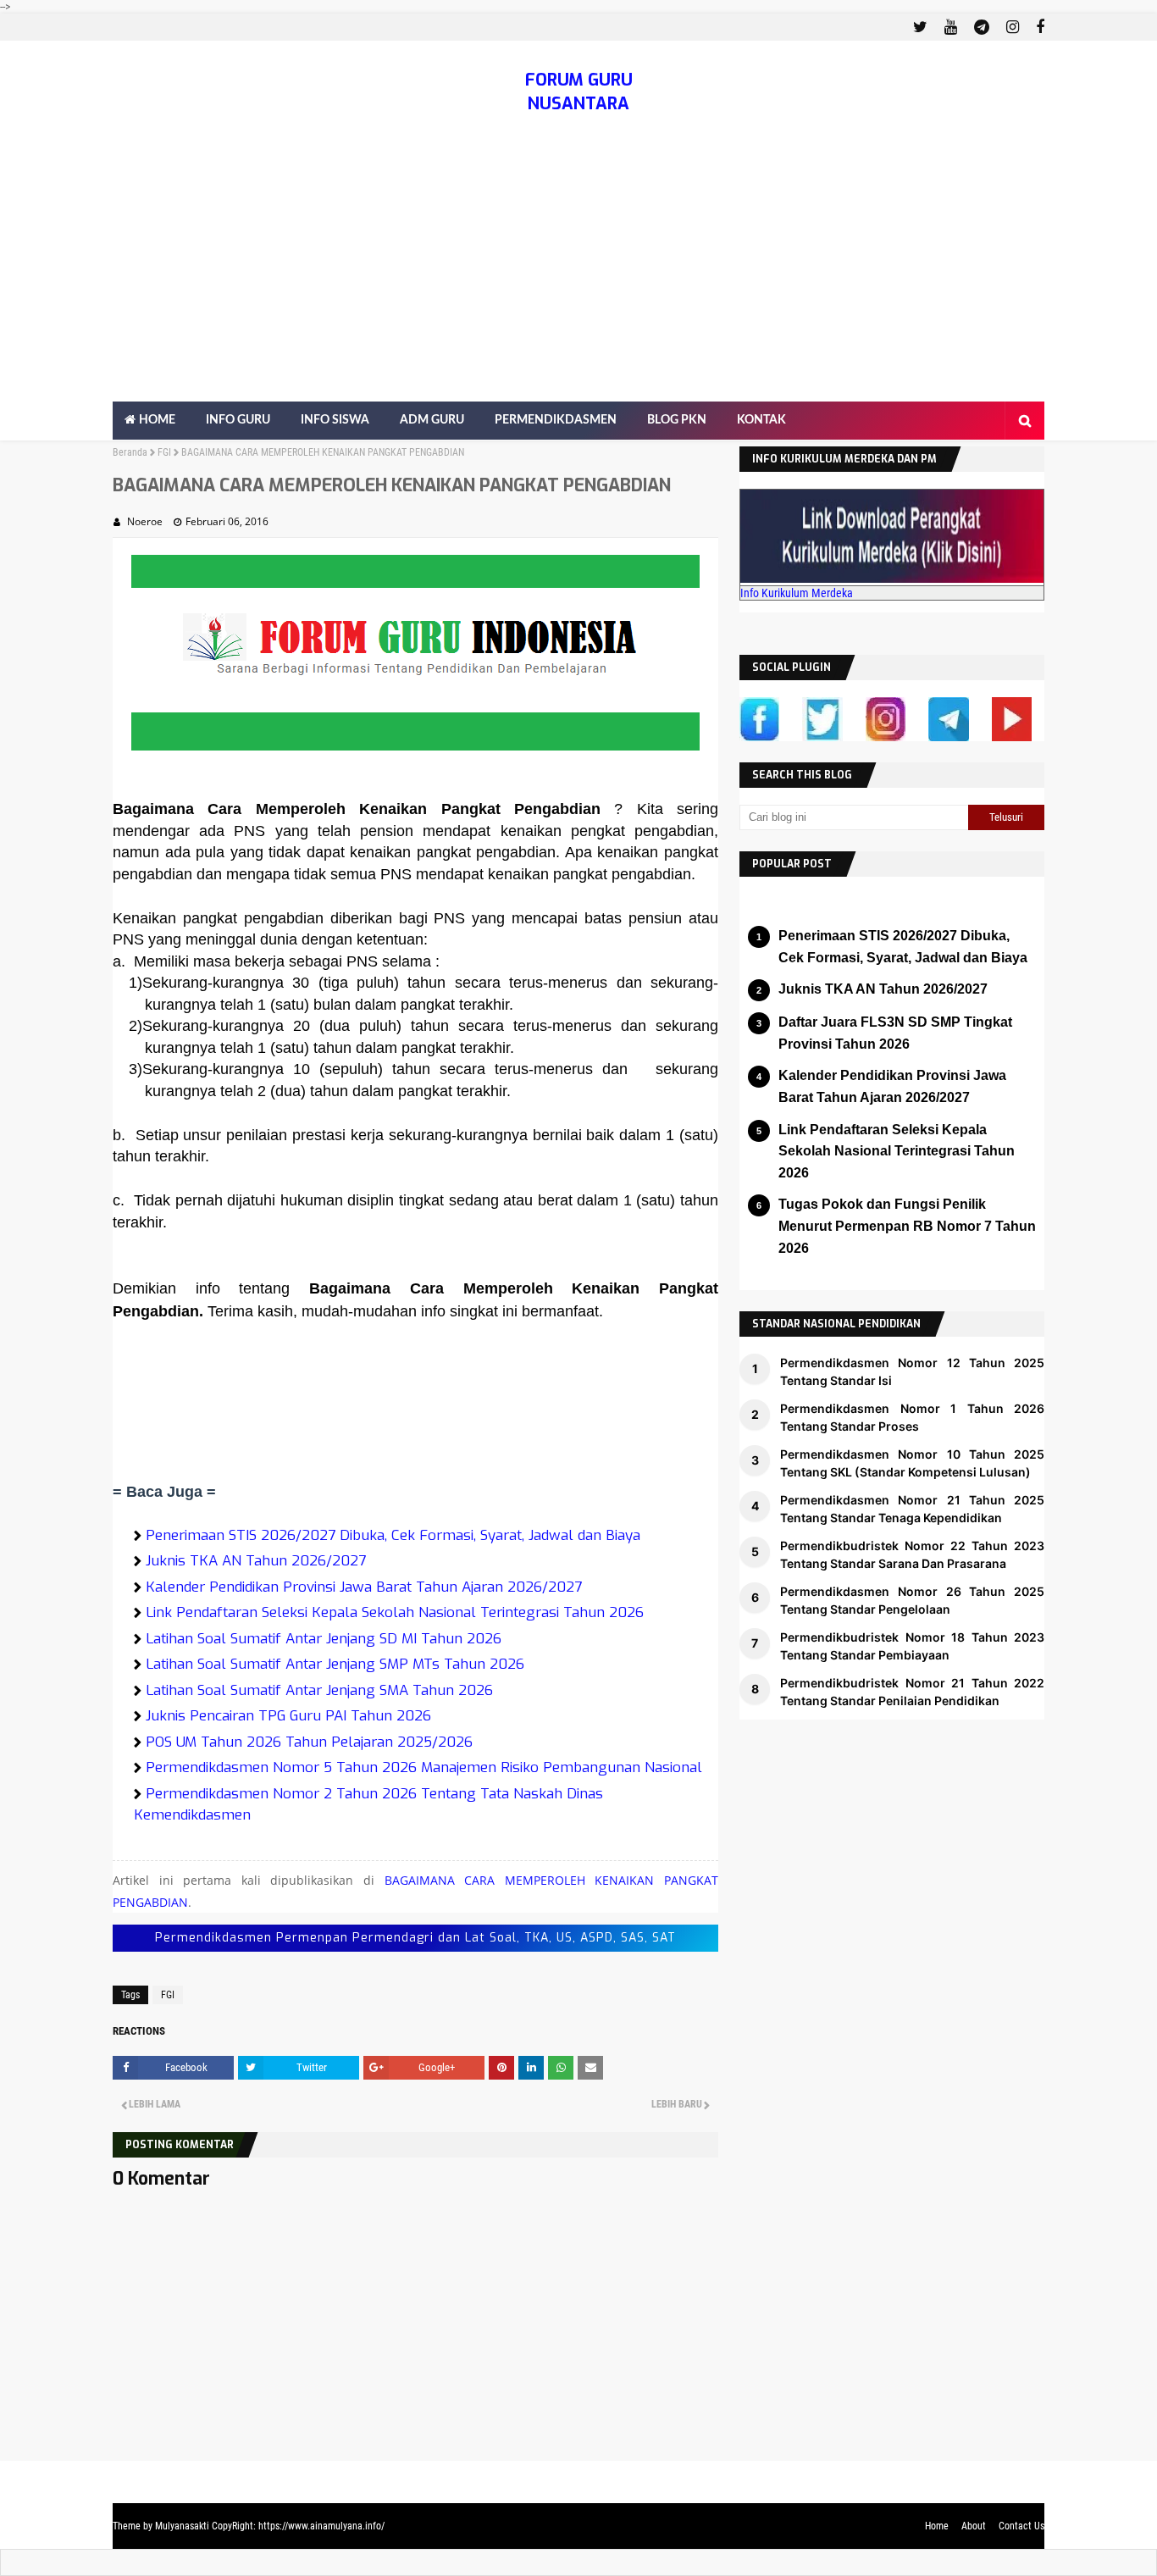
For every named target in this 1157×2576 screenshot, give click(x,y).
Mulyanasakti (182, 2526)
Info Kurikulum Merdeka (797, 593)
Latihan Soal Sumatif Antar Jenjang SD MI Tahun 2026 (324, 1639)
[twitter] (920, 27)
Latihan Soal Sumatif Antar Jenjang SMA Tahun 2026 (319, 1690)
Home (937, 2526)
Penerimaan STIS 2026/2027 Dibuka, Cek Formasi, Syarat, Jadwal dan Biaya (393, 1535)
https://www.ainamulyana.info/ (321, 2526)
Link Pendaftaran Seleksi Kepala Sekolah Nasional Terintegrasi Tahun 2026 (395, 1612)
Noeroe (145, 521)
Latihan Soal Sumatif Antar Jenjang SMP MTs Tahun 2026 (335, 1664)
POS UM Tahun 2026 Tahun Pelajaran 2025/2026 (309, 1742)
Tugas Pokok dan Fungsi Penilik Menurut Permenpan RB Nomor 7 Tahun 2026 (907, 1226)
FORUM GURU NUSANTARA (579, 92)
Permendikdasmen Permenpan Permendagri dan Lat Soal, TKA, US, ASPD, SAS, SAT (415, 1938)
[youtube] (951, 27)
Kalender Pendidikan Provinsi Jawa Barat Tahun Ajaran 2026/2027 (364, 1587)
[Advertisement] (578, 274)
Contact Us (1021, 2526)
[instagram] (1013, 27)
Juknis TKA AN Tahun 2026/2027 (256, 1561)
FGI (164, 452)
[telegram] (982, 27)
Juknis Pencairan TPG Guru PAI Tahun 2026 (288, 1716)
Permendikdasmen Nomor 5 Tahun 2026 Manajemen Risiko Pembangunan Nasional (424, 1767)
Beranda (130, 452)
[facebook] (1038, 27)
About (974, 2526)
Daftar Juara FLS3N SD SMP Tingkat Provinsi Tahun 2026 (895, 1033)
